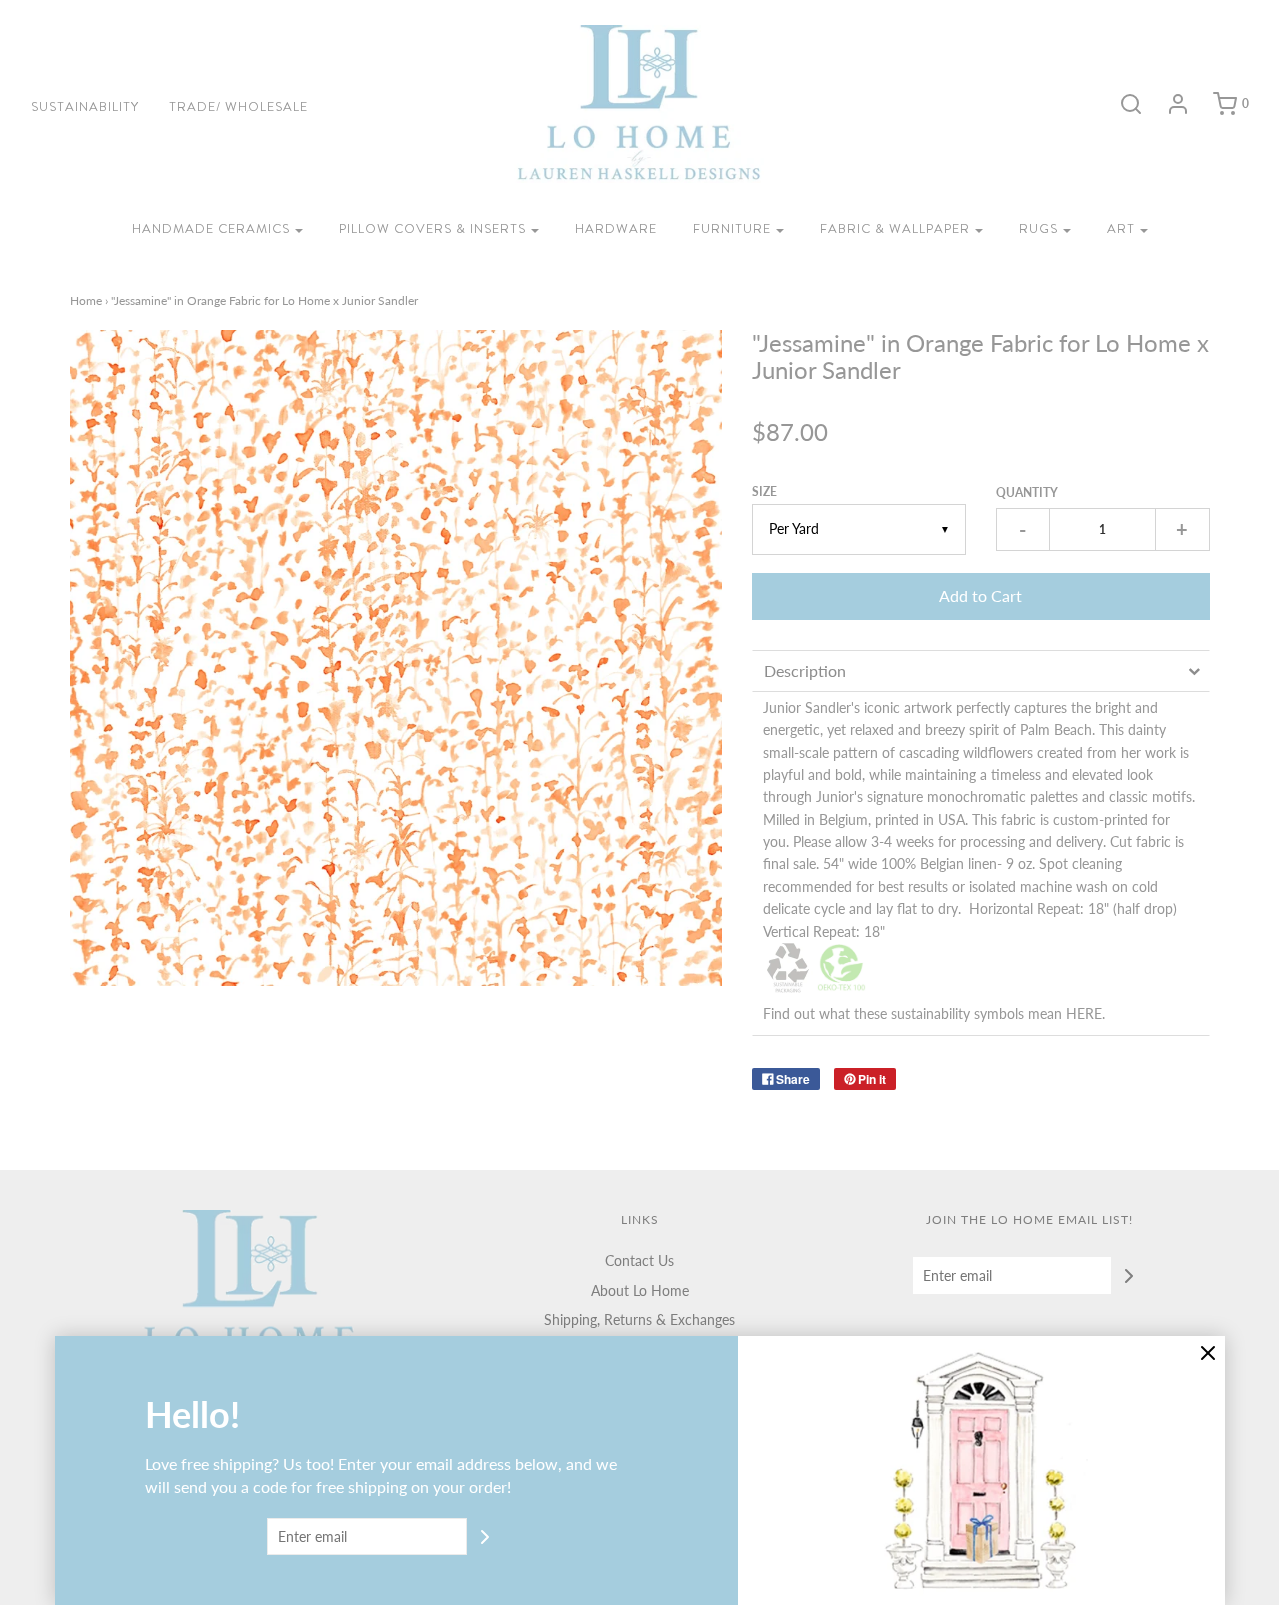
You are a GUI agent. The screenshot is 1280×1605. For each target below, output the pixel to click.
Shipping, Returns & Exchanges (639, 1319)
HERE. (1085, 1013)
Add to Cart (980, 595)
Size (764, 491)
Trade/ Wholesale (238, 106)
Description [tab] (805, 670)
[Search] (1121, 104)
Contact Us (639, 1260)
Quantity (1027, 492)
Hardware (616, 228)
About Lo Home (640, 1290)
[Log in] (1168, 104)
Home (86, 300)
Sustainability (85, 106)
